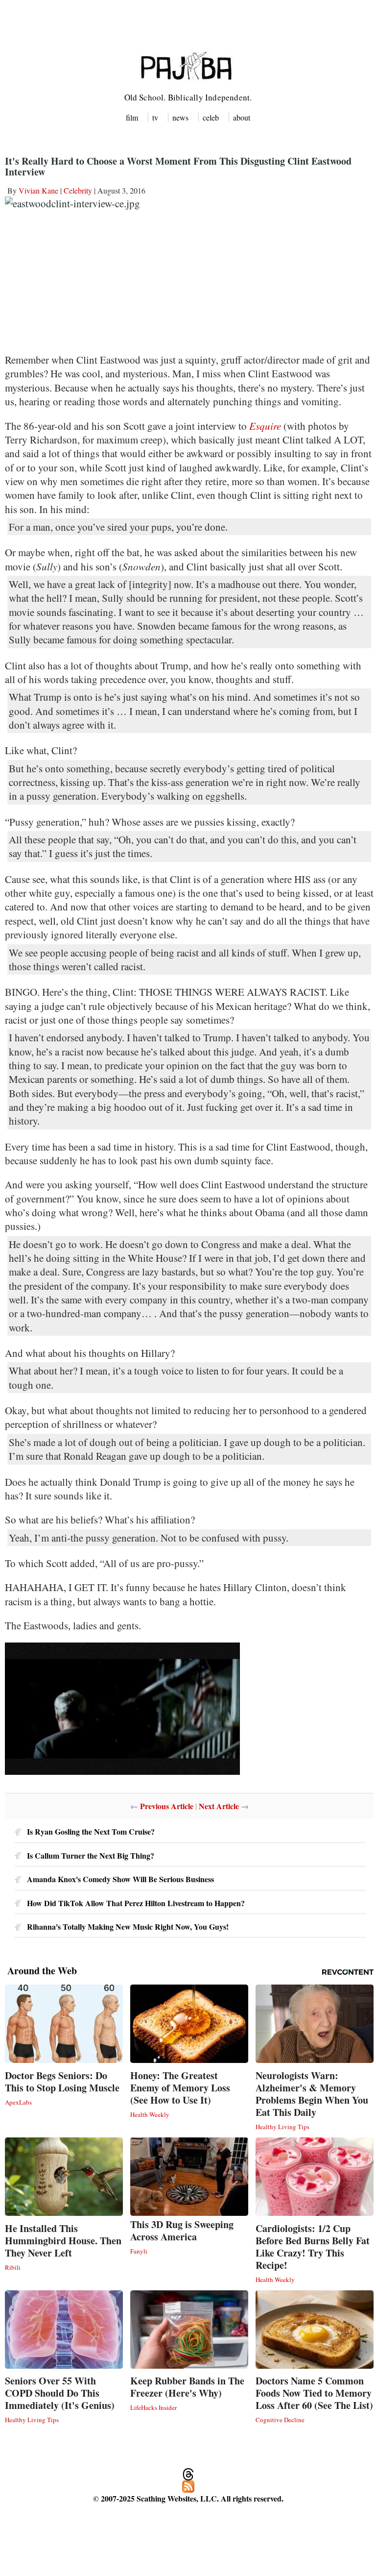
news (180, 117)
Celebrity (78, 190)
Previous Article (167, 1806)
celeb (211, 117)
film (132, 117)
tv (155, 117)
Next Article (219, 1806)
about (242, 117)
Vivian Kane (38, 190)
